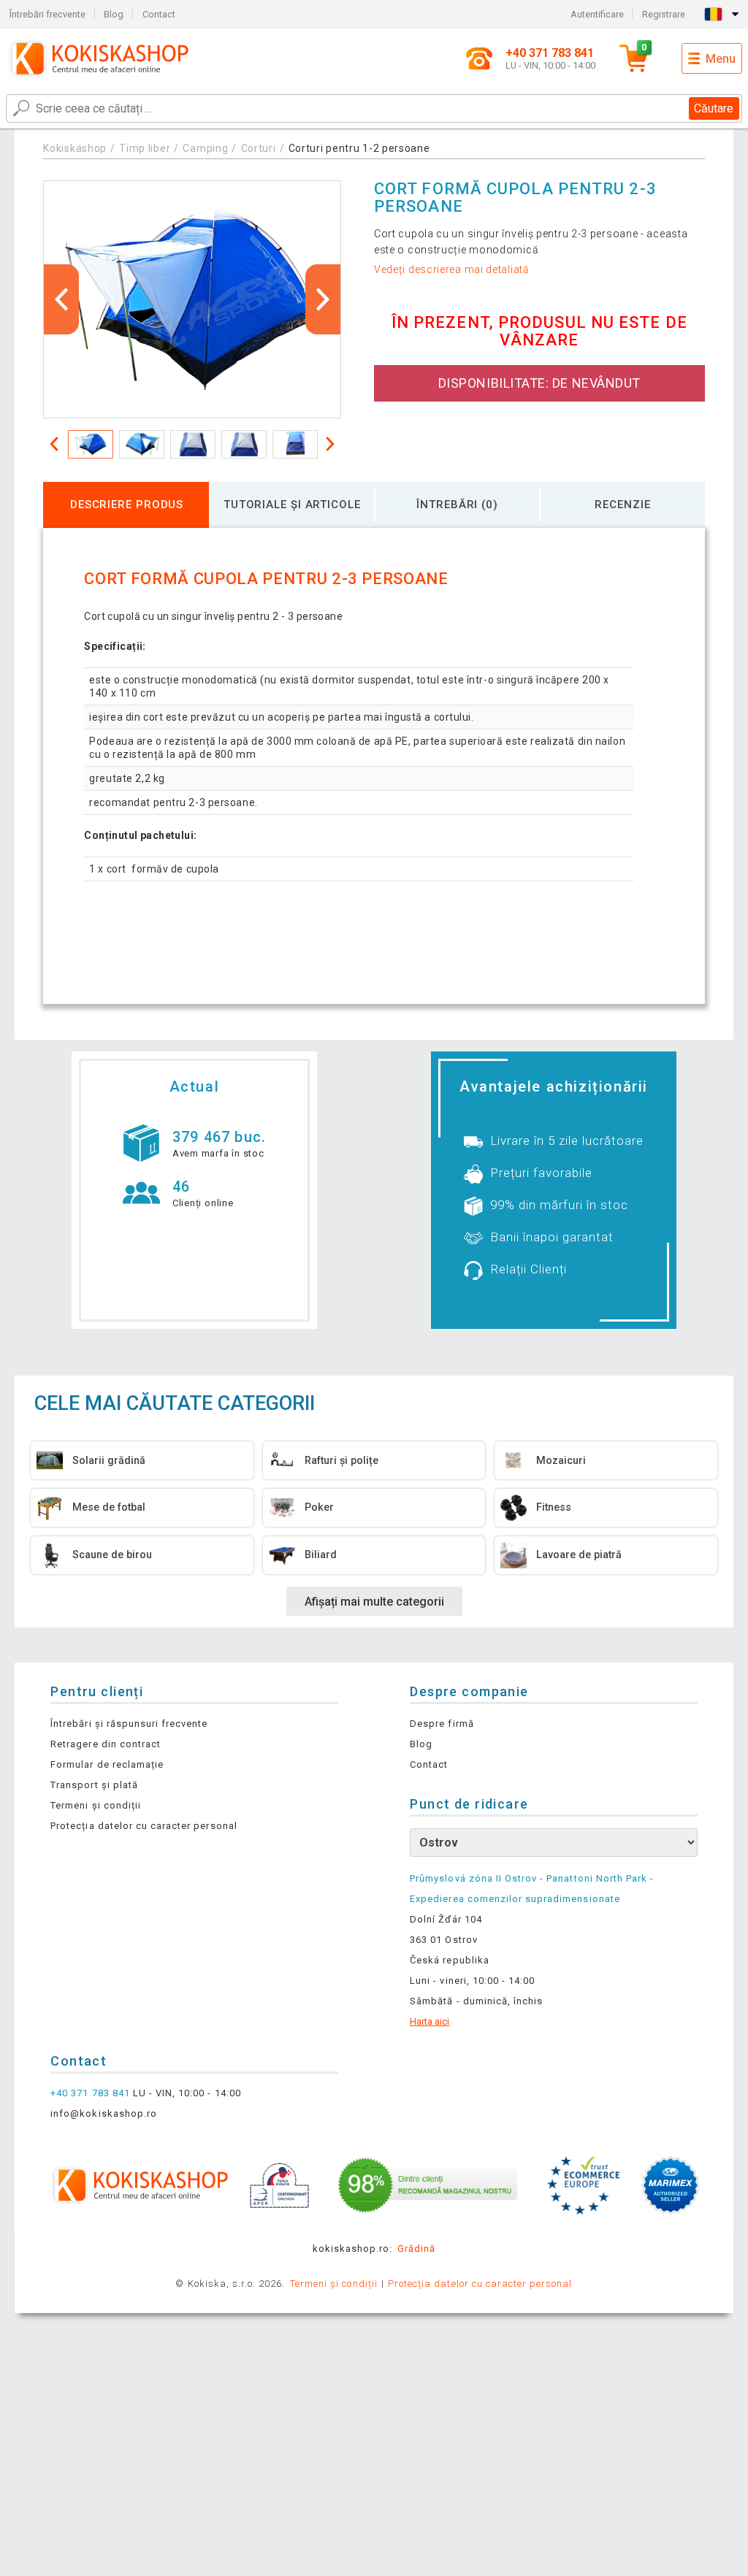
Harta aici (430, 2021)
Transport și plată (94, 1785)
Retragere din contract (106, 1744)
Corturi (259, 148)
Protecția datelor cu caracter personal (144, 1826)
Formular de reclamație (107, 1764)
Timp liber (145, 148)
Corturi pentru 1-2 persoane (359, 148)
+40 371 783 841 (90, 2093)
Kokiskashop (75, 148)
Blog (114, 14)
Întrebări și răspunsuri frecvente (129, 1724)
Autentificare (597, 14)
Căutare (714, 108)
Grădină (416, 2249)
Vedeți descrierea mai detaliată (452, 269)
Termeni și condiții (96, 1805)
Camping (205, 148)
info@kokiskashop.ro (104, 2113)
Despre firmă (442, 1724)
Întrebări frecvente (47, 14)
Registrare (664, 14)
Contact (159, 14)
